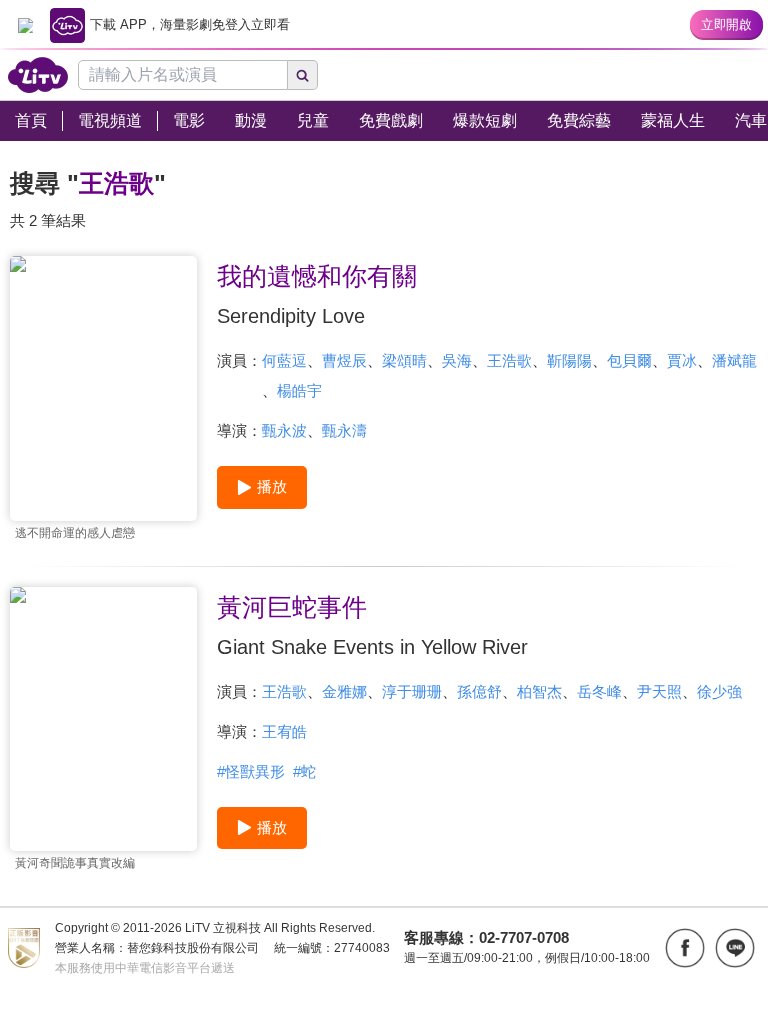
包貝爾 (629, 360)
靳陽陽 (569, 360)
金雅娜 (344, 691)
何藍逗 (284, 360)
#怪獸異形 (251, 771)
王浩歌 (509, 360)
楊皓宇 (299, 390)
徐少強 (719, 691)
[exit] (25, 25)
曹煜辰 (344, 360)
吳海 (457, 360)
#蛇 (304, 771)
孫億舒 (479, 691)
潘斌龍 (734, 360)
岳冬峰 (599, 691)
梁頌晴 (404, 360)
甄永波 (284, 430)
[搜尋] (303, 75)
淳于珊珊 (412, 691)
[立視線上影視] (38, 75)
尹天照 (659, 691)
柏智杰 (539, 691)
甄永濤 (344, 430)
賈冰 (682, 360)
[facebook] (685, 948)
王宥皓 (284, 731)
